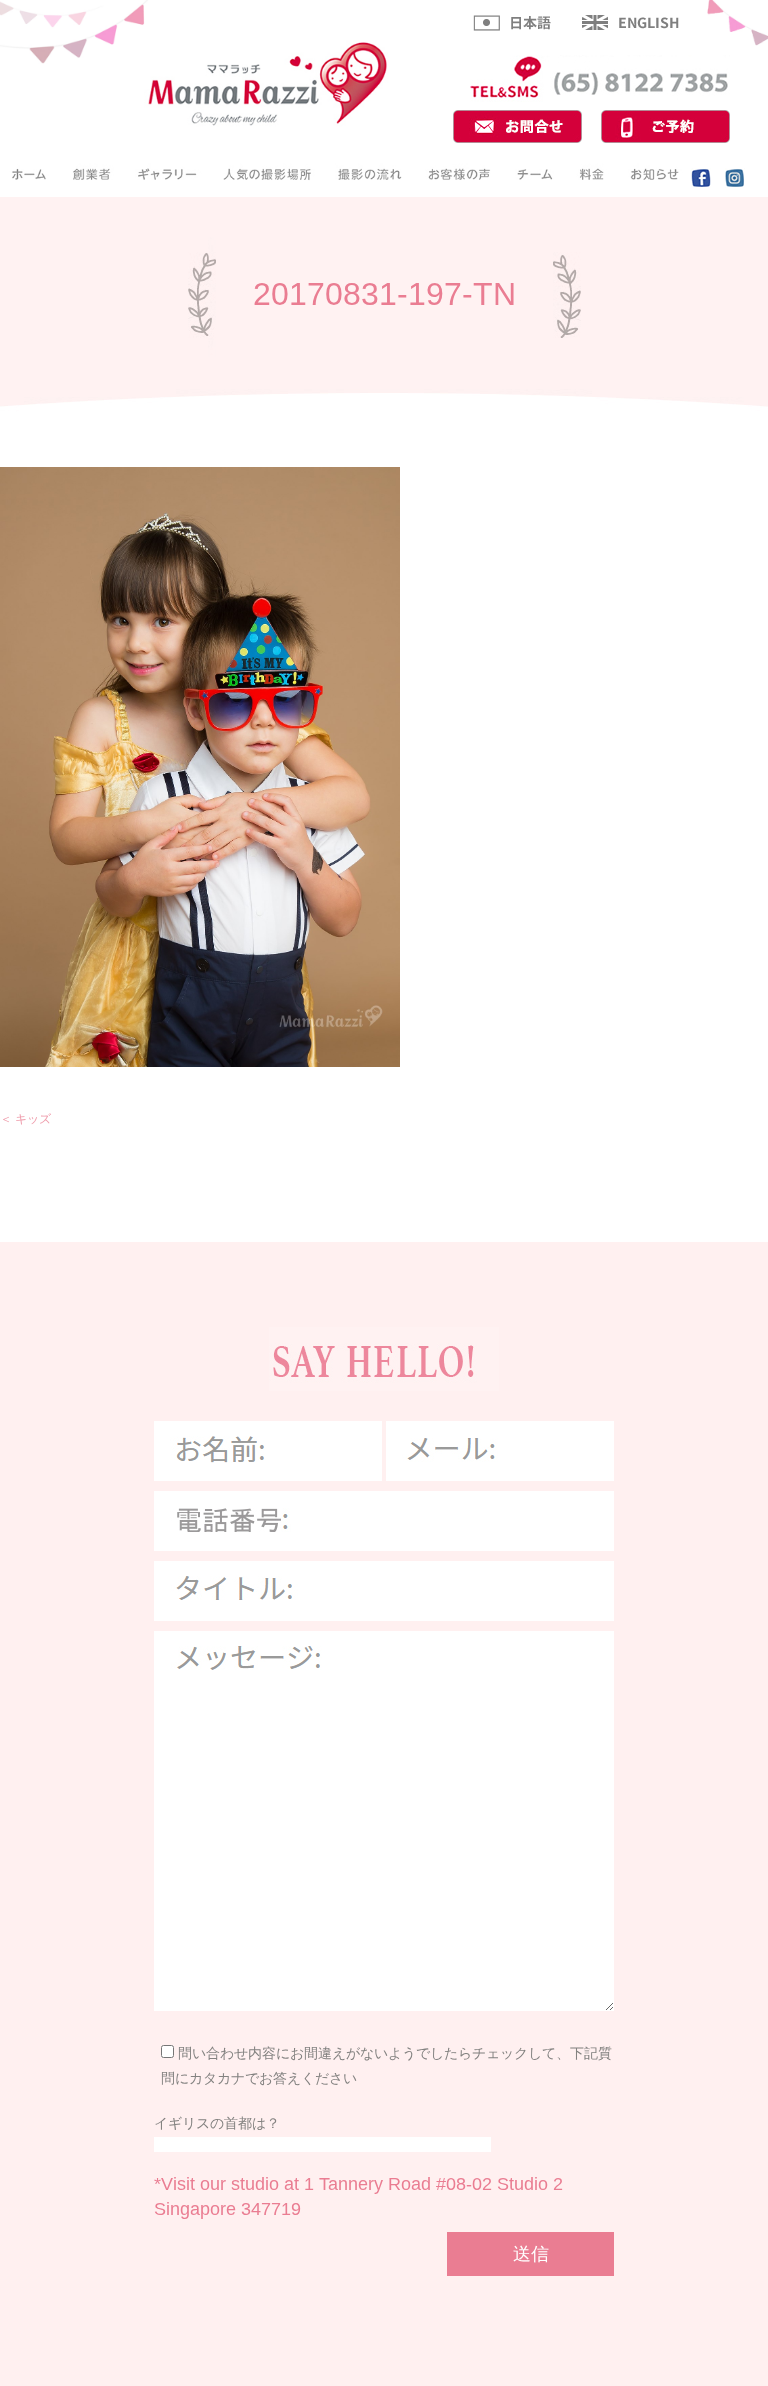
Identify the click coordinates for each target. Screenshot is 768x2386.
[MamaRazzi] (268, 123)
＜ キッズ (25, 1119)
